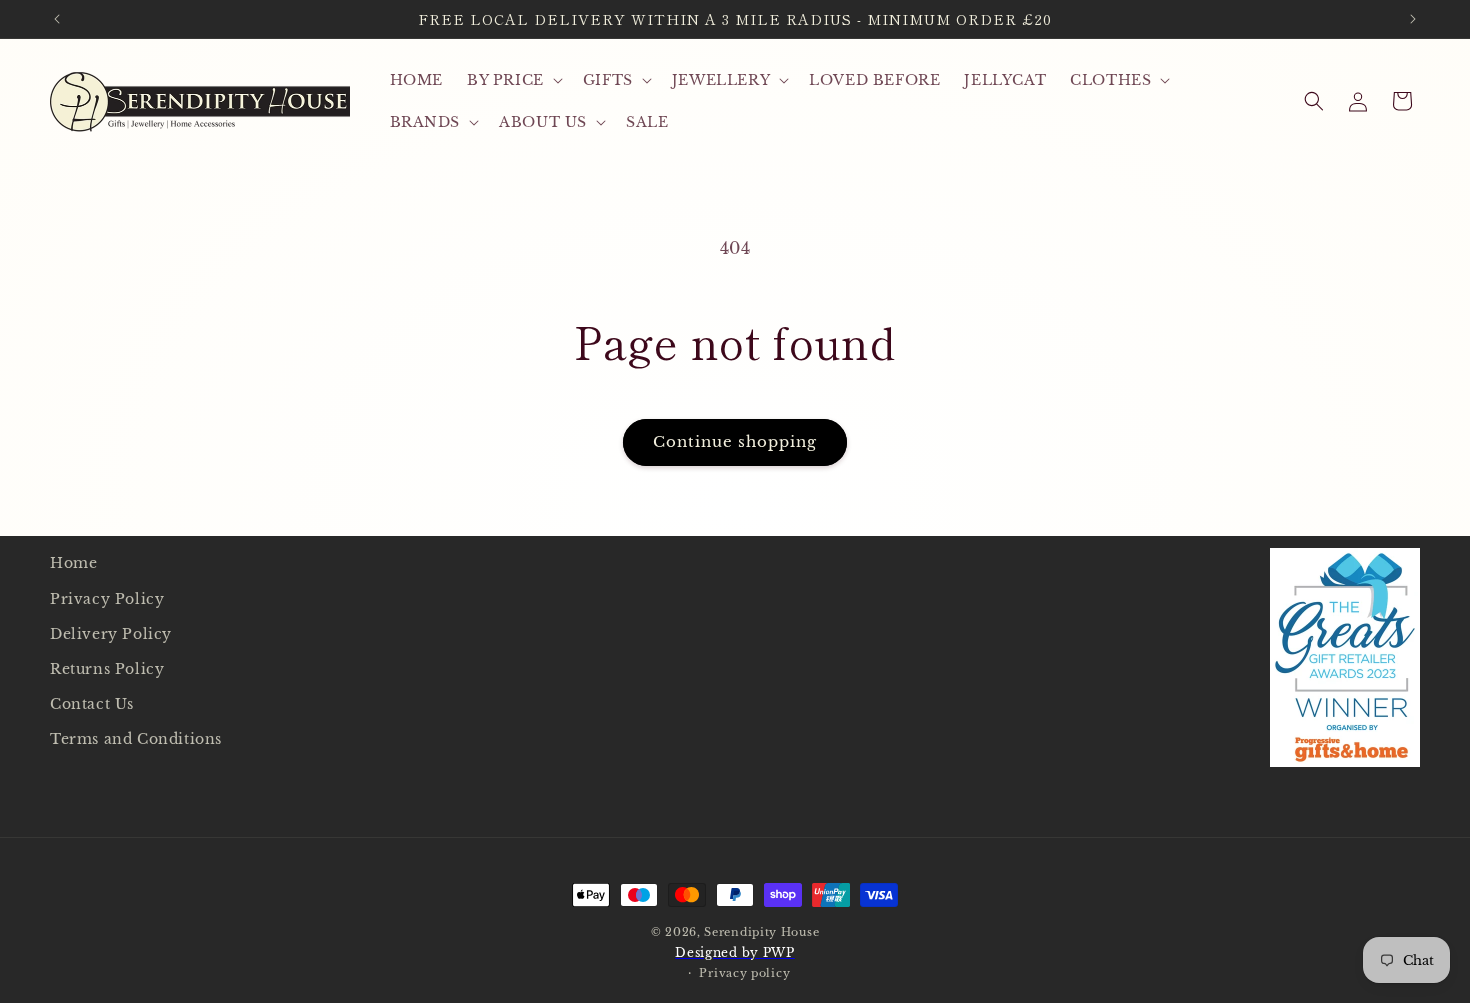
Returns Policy (107, 668)
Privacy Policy (107, 598)
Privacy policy (744, 972)
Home (73, 563)
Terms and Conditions (136, 739)
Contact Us (92, 704)
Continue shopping (735, 441)
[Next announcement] (1413, 19)
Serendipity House (761, 932)
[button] (513, 80)
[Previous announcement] (57, 19)
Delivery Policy (111, 633)
